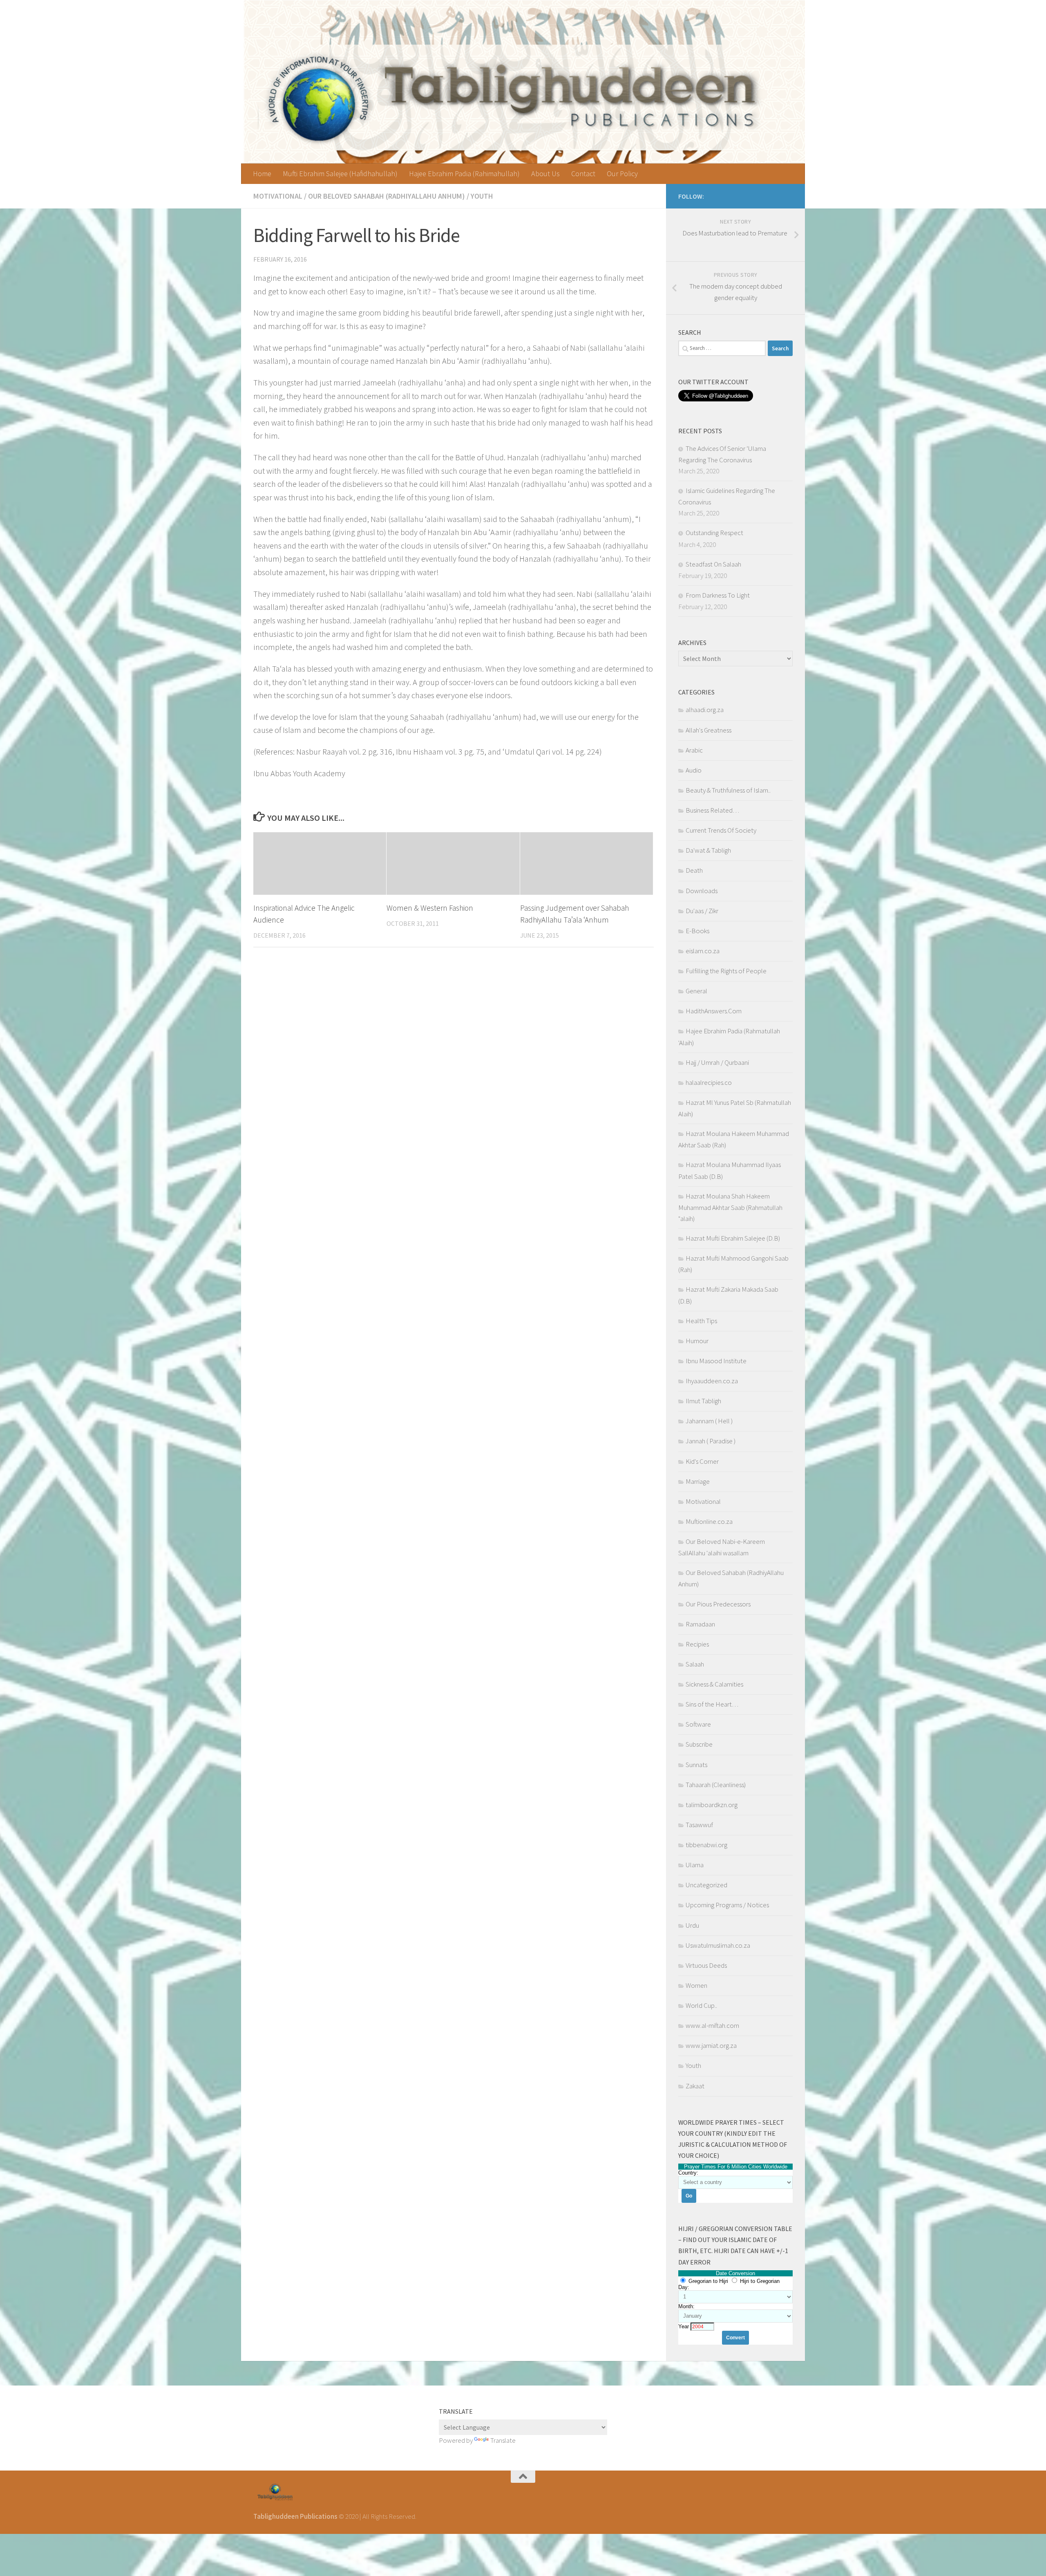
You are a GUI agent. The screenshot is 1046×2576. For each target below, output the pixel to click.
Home (262, 174)
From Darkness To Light (718, 595)
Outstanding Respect (714, 533)
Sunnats (696, 1765)
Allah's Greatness (709, 730)
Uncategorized (706, 1885)
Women (696, 1985)
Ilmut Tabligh (703, 1401)
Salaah (695, 1664)
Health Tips (701, 1321)
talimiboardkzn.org (712, 1805)
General (696, 991)
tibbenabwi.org (706, 1845)
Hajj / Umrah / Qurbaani (717, 1062)
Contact (583, 174)
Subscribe (699, 1744)
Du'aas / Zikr (702, 911)
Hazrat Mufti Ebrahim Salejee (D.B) (733, 1238)
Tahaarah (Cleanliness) (716, 1785)
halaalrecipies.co (709, 1082)
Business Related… (712, 810)
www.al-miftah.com (712, 2025)
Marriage (698, 1481)
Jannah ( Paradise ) (711, 1441)
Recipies (697, 1644)
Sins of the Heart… (712, 1704)
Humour (697, 1341)
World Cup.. (701, 2005)
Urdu (692, 1925)
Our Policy (622, 174)
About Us (545, 174)
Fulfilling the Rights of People (726, 971)
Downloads (702, 891)
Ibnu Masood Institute (716, 1361)
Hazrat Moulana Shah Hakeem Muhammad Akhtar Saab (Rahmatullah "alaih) (730, 1207)
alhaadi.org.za (705, 710)
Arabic (694, 750)
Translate (503, 2440)
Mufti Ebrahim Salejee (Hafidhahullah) (340, 174)
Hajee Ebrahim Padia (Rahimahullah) (464, 174)
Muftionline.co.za (709, 1521)
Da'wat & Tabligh (708, 850)
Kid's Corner (702, 1461)
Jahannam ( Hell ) (709, 1421)
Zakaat (695, 2086)
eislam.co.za (703, 951)
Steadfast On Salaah (713, 564)
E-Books (697, 931)
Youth (482, 196)
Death (694, 870)
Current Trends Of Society (721, 830)
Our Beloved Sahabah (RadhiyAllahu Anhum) (387, 196)
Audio (694, 770)
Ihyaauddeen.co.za (712, 1381)
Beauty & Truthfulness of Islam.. (728, 790)
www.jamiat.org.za (711, 2045)
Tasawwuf (699, 1825)
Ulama (695, 1865)
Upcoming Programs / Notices (727, 1905)
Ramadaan (700, 1624)
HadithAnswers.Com (714, 1011)
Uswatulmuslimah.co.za (718, 1945)
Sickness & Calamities (714, 1684)
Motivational (278, 196)
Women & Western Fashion (430, 908)
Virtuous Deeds (706, 1965)
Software (698, 1724)
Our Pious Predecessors (718, 1604)
